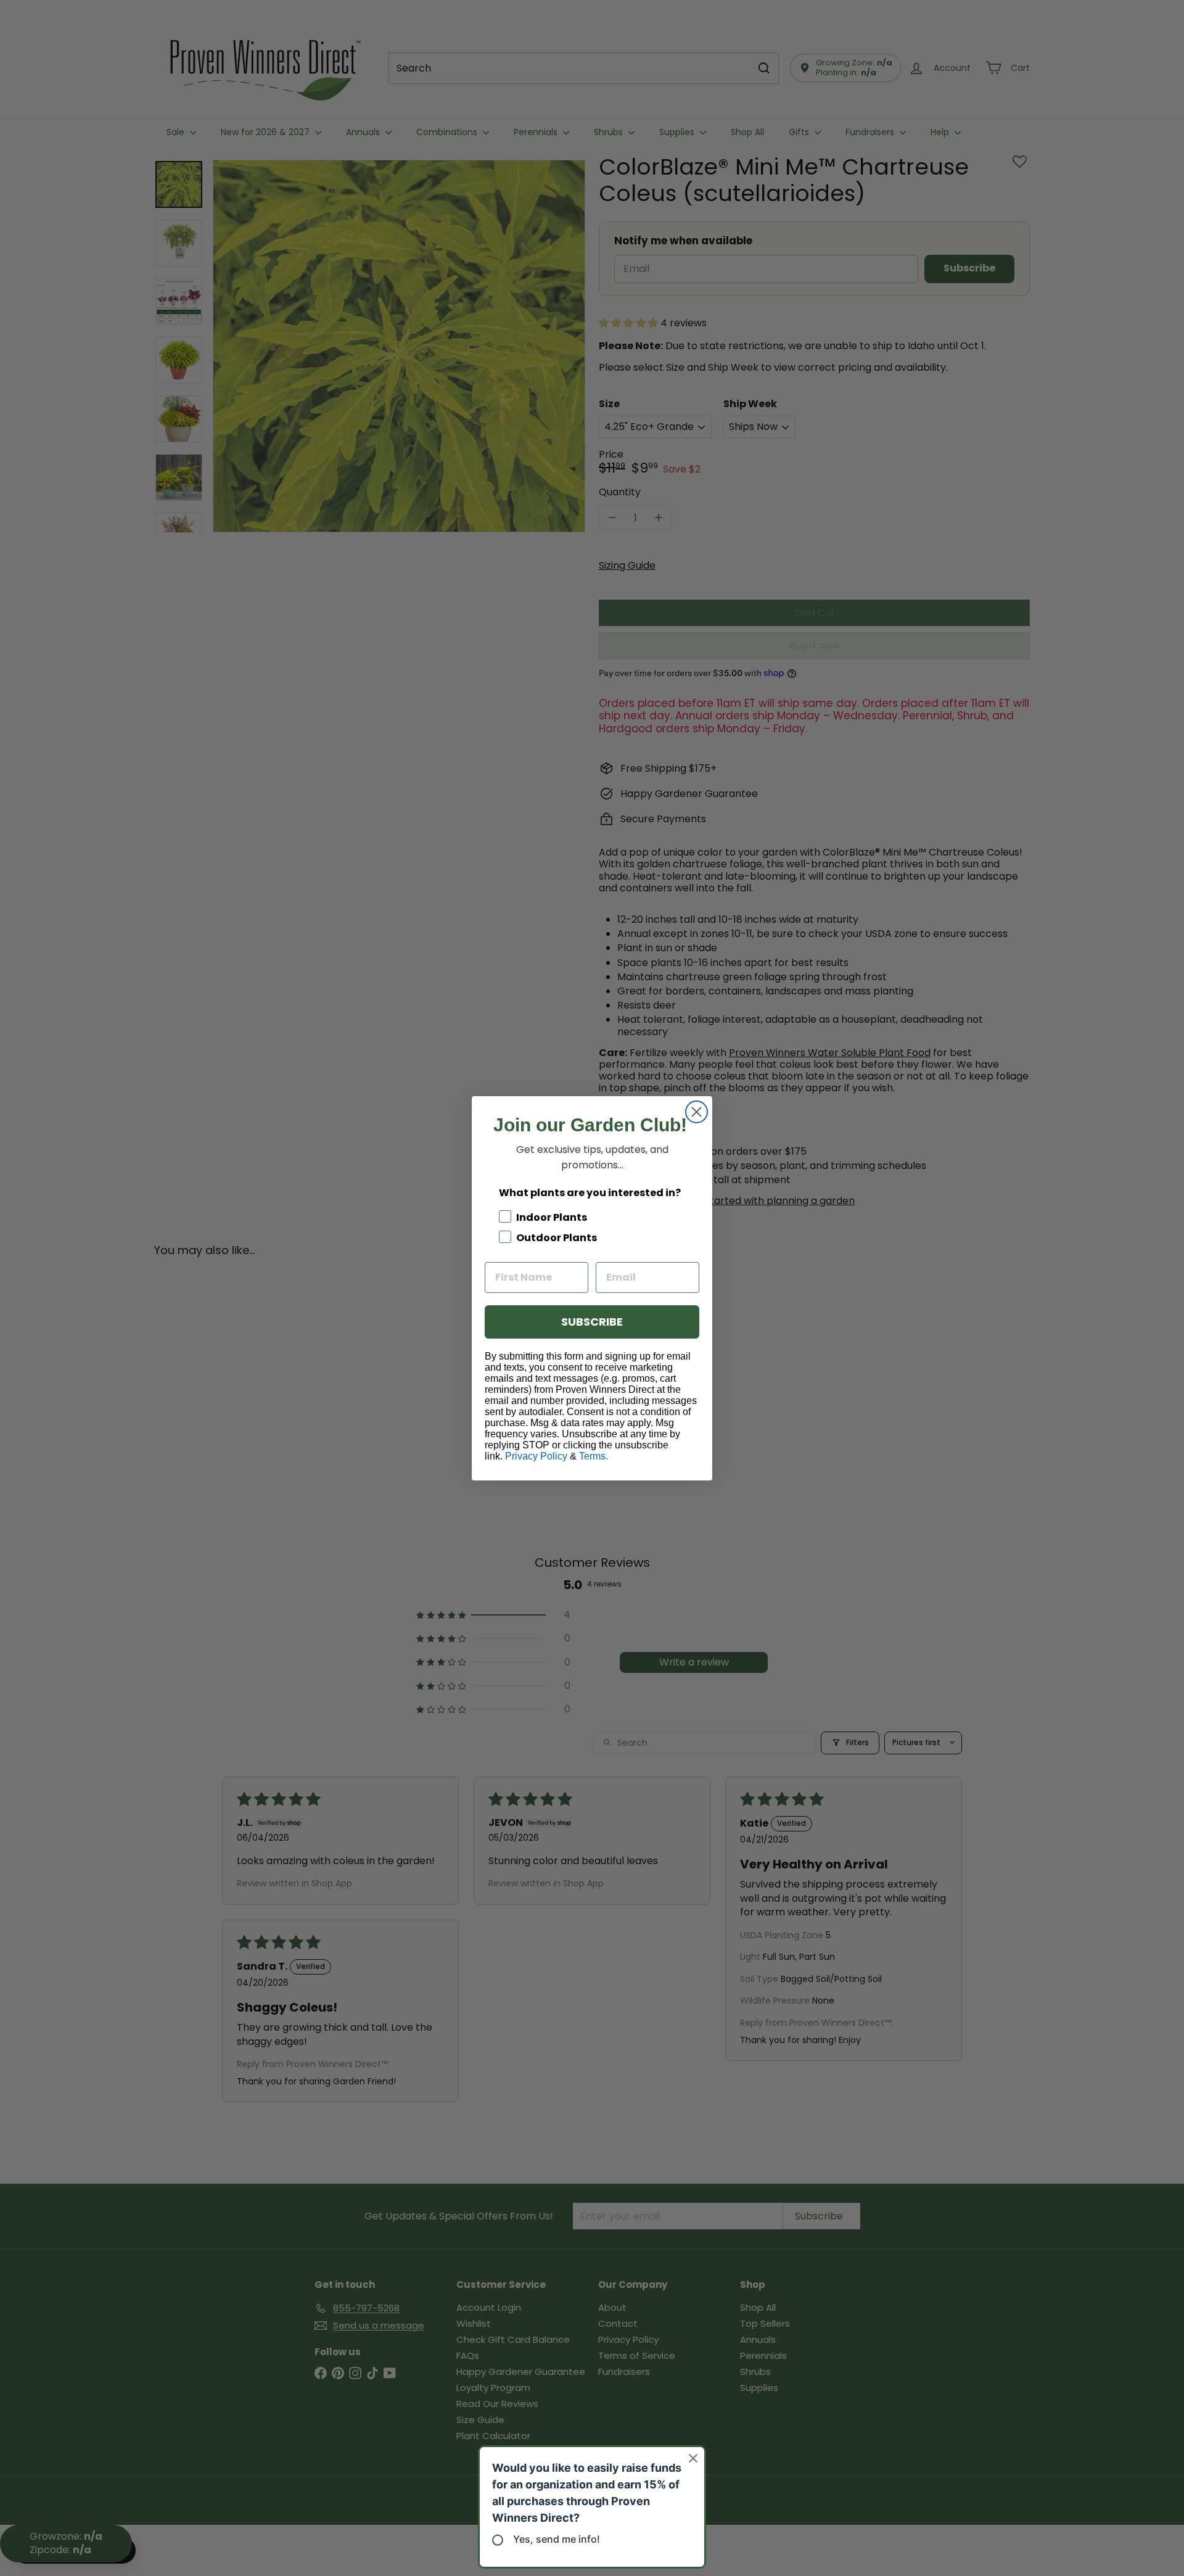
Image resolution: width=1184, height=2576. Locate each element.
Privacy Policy (536, 1456)
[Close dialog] (697, 1112)
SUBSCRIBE (592, 1322)
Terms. (594, 1456)
